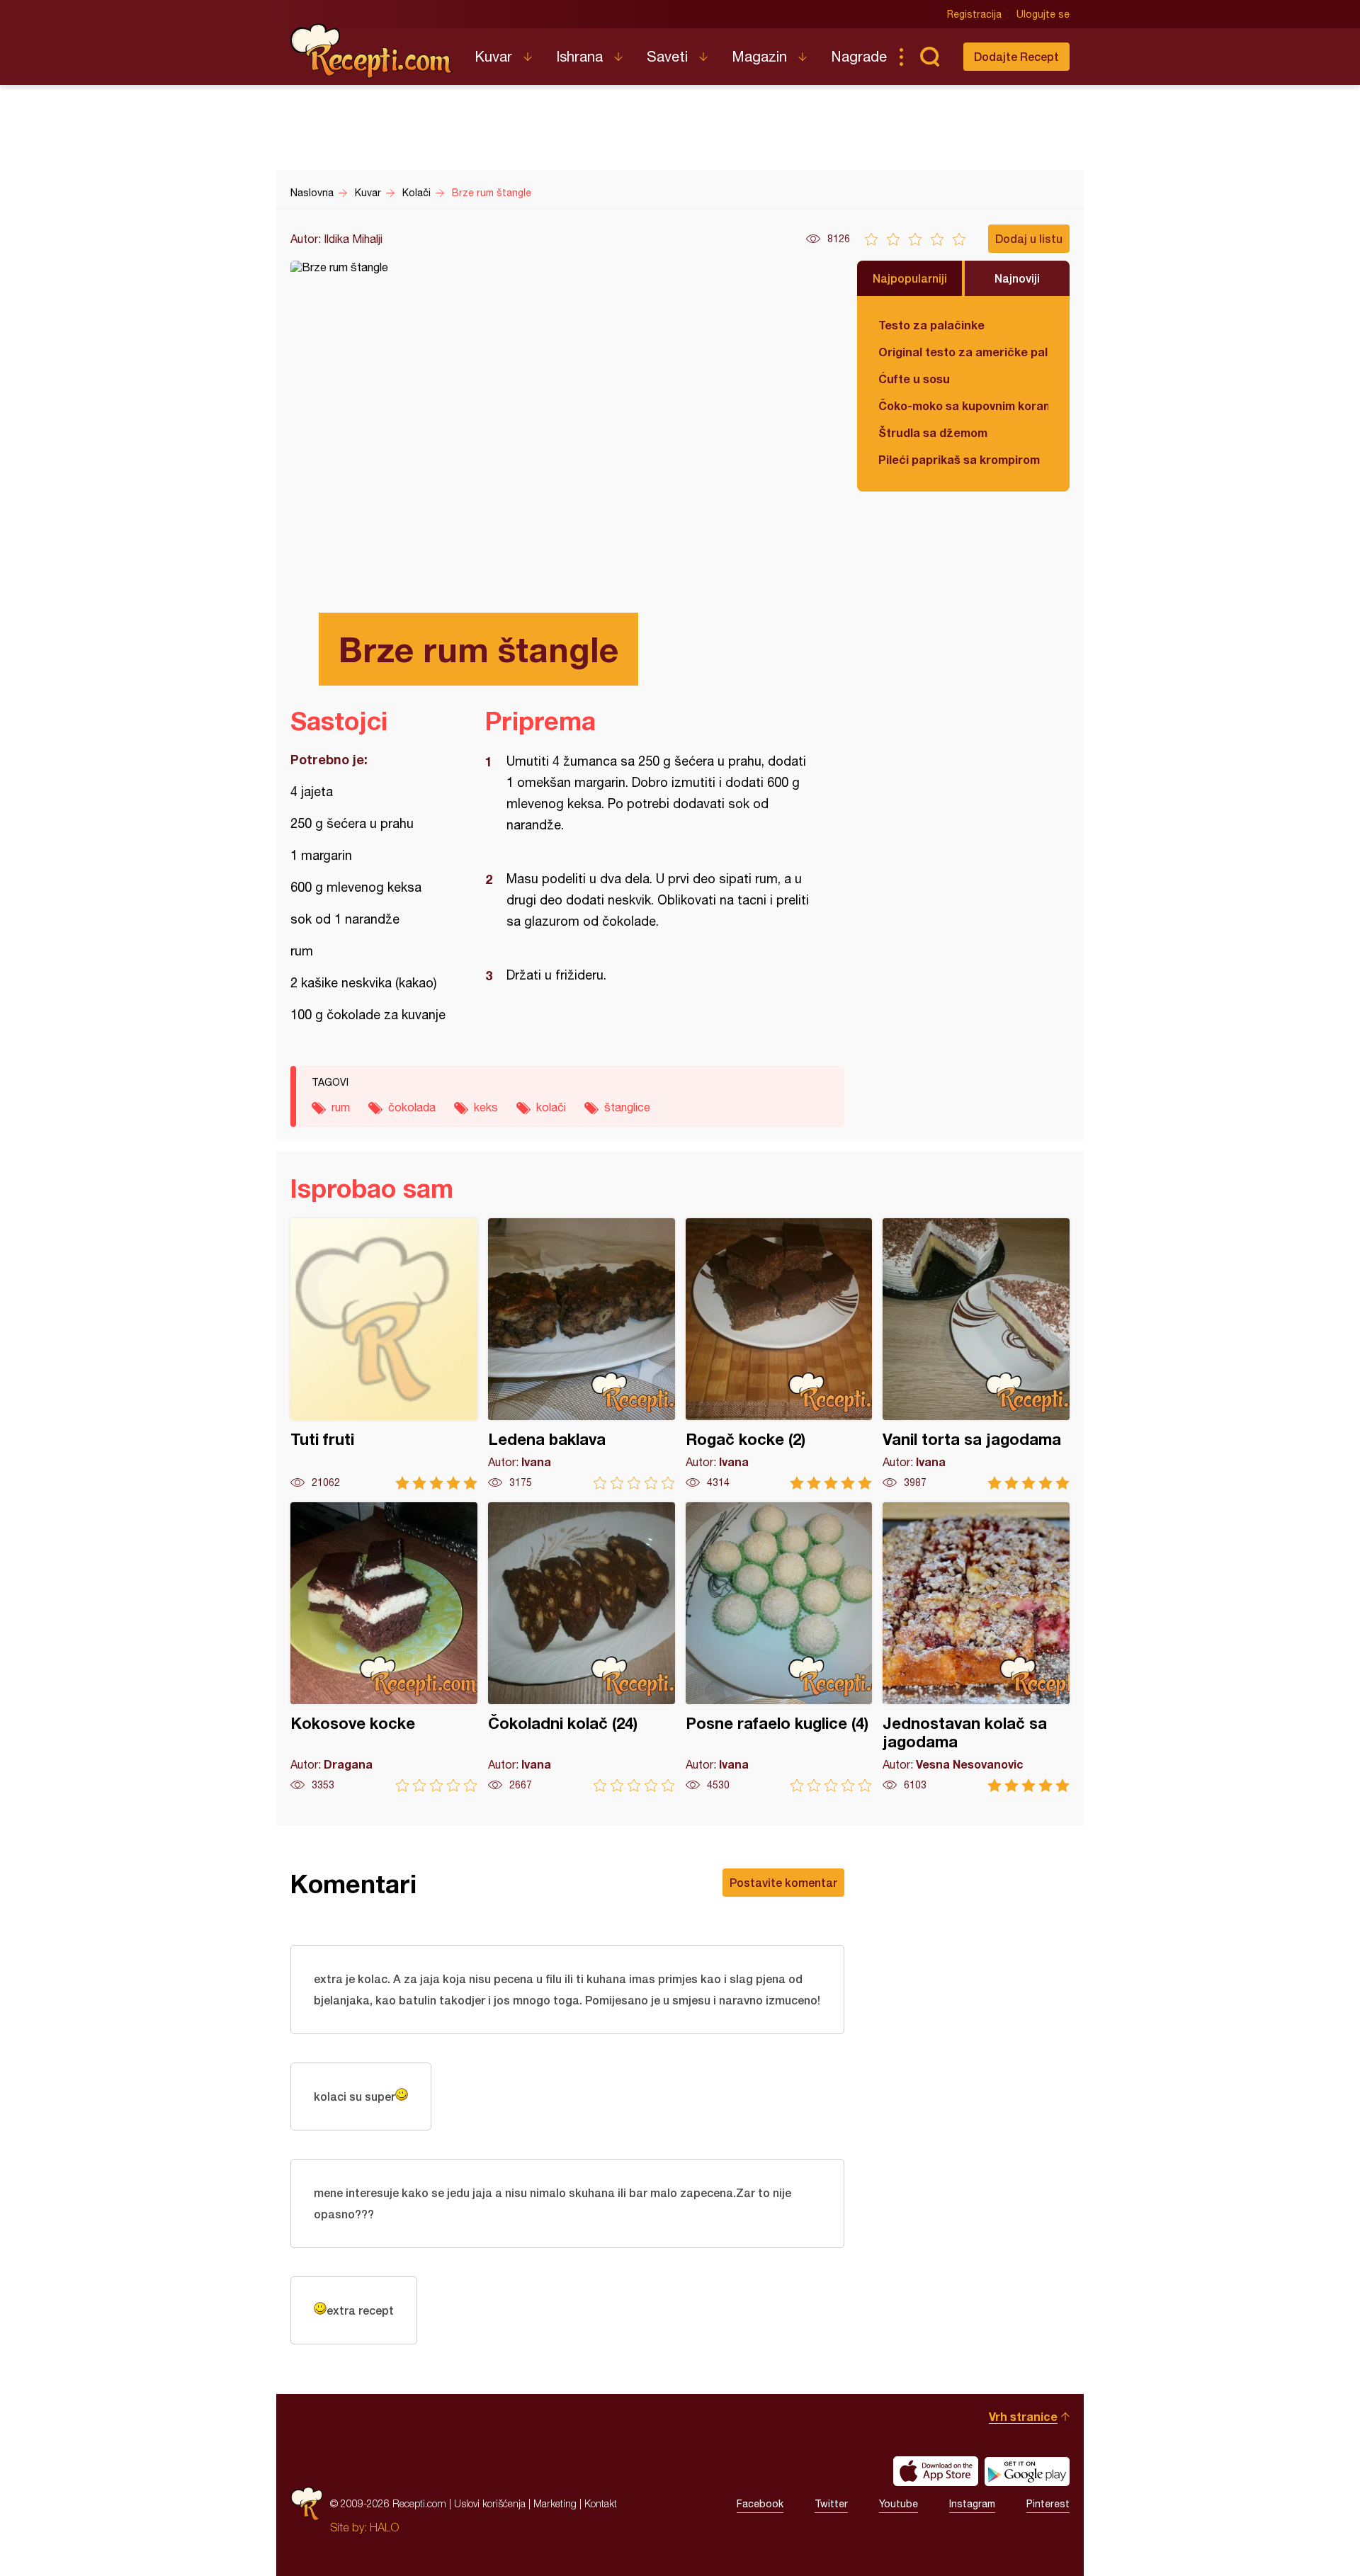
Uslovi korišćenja (490, 2503)
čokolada (412, 1107)
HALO (384, 2527)
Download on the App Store (936, 2471)
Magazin (759, 56)
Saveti (667, 56)
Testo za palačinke (931, 325)
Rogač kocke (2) (779, 1354)
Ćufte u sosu (914, 379)
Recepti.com (372, 51)
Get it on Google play (1027, 2471)
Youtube (899, 2504)
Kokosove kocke (384, 1647)
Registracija (974, 14)
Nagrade (859, 56)
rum (341, 1107)
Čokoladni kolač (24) (582, 1647)
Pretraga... (929, 57)
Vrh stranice (1023, 2416)
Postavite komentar (783, 1882)
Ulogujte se (1043, 14)
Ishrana (579, 56)
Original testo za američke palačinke (963, 352)
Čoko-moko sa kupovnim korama (963, 405)
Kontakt (601, 2503)
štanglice (627, 1107)
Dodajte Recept (1016, 56)
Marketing (555, 2503)
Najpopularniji (910, 278)
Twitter (831, 2504)
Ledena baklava (582, 1354)
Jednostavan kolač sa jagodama (976, 1647)
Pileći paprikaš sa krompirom (959, 459)
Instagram (972, 2504)
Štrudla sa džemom (933, 432)
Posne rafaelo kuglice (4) (779, 1647)
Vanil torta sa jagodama (976, 1354)
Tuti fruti (384, 1354)
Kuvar (493, 56)
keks (486, 1107)
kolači (551, 1107)
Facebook (760, 2504)
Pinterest (1048, 2504)
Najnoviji (1017, 278)
